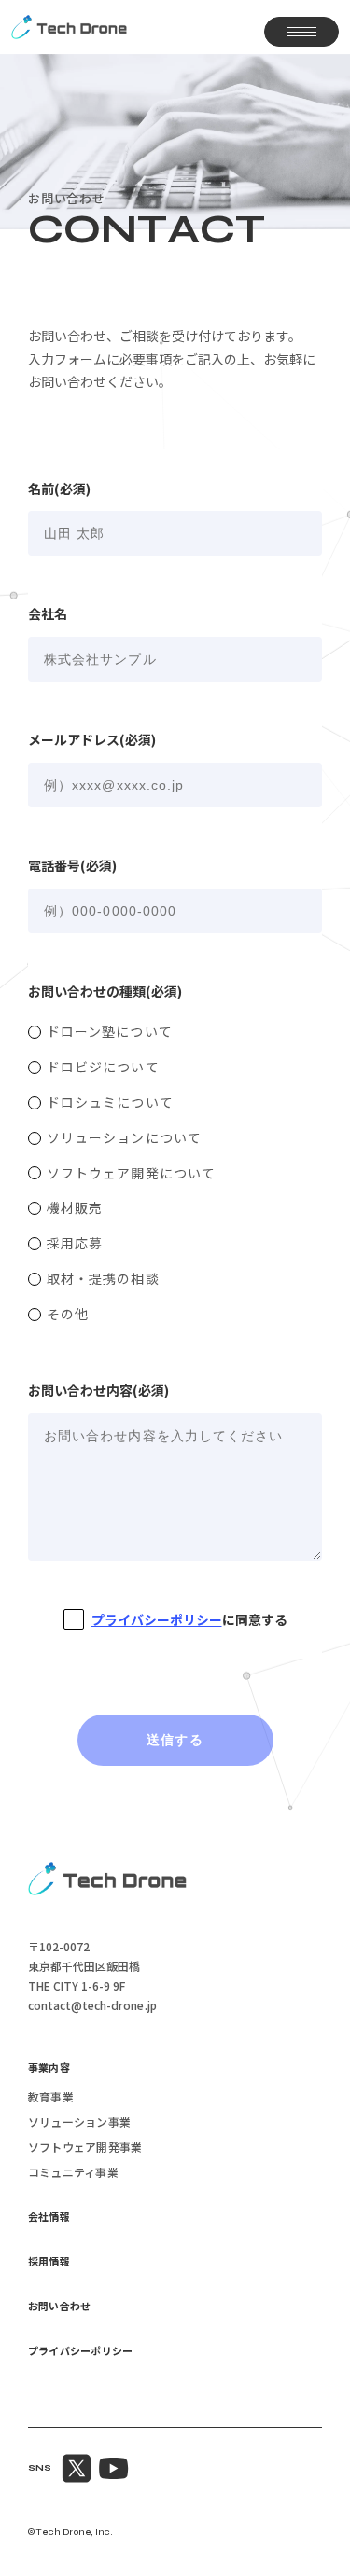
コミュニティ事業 (73, 2173)
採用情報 (49, 2262)
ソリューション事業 (79, 2123)
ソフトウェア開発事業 (85, 2148)
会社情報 (49, 2218)
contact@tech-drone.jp (92, 2005)
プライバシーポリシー (157, 1619)
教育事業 (51, 2098)
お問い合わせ (59, 2307)
